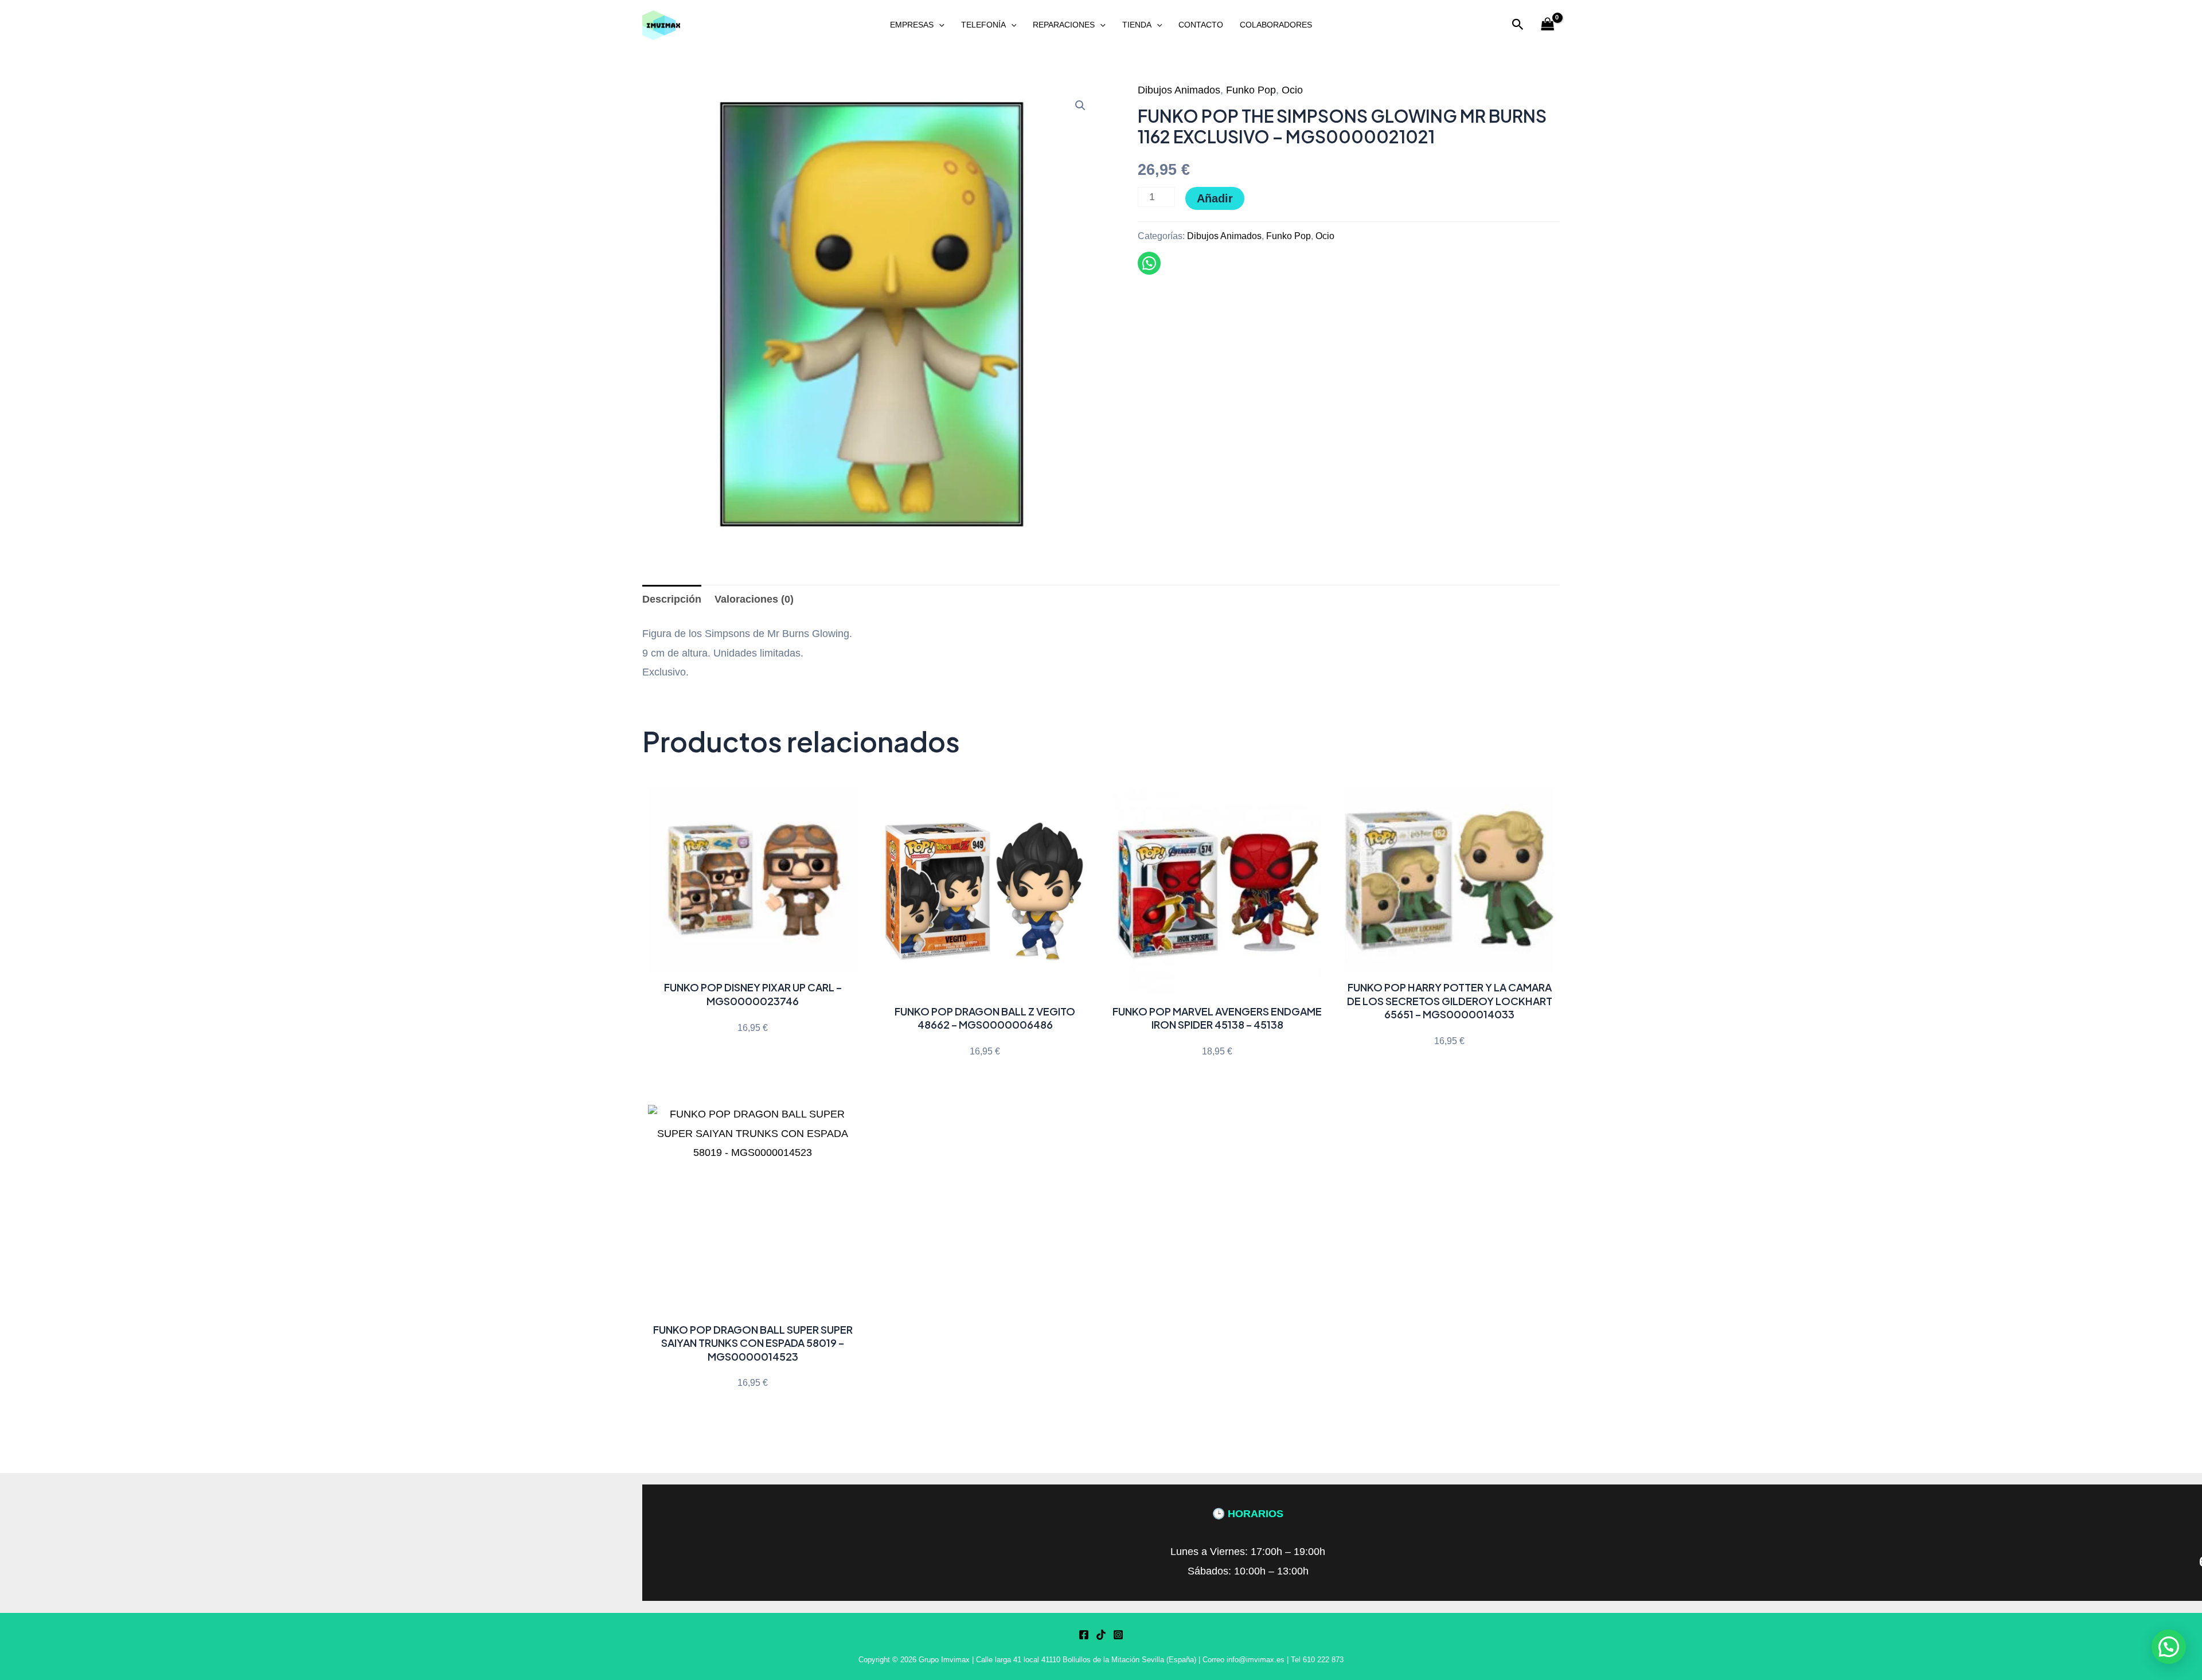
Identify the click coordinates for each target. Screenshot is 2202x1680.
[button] (1518, 25)
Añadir (1215, 198)
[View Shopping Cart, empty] (1548, 25)
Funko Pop (1251, 90)
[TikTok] (1101, 1635)
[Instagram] (1118, 1635)
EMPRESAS (912, 25)
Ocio (1292, 90)
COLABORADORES (1276, 25)
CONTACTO (1201, 25)
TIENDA (1137, 25)
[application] (939, 25)
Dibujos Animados (1179, 90)
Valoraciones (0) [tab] (754, 599)
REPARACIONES (1064, 25)
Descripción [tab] (672, 599)
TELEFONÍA (983, 25)
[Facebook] (1084, 1635)
